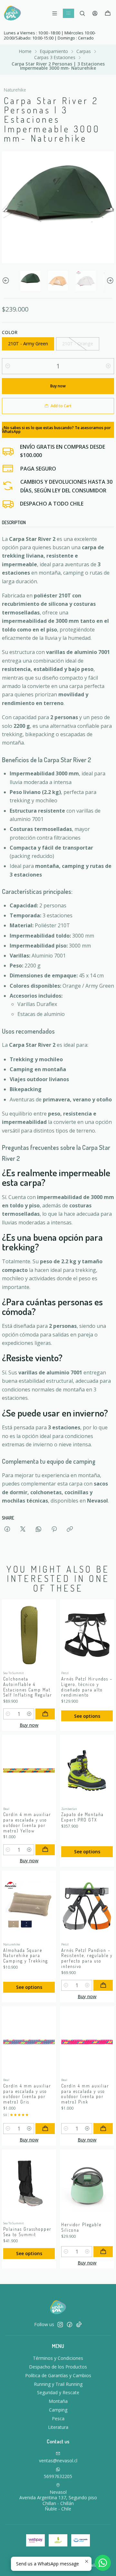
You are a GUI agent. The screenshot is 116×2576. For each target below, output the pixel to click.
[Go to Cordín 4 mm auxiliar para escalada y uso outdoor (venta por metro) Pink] (87, 2042)
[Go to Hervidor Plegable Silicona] (87, 2185)
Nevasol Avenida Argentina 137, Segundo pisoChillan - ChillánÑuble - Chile (58, 2501)
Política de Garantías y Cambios (58, 2375)
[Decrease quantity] (8, 366)
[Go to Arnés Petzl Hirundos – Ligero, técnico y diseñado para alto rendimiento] (87, 1635)
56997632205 (58, 2476)
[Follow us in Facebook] (70, 2325)
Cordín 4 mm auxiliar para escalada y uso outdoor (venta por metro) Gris (27, 2094)
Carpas (84, 51)
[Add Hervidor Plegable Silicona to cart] (103, 2252)
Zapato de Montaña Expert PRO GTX (82, 1817)
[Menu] (55, 13)
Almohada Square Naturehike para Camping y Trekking (26, 1956)
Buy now (29, 1725)
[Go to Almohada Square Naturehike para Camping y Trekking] (29, 1906)
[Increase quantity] (108, 366)
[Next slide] (109, 281)
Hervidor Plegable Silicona (81, 2227)
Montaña (58, 2401)
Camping (58, 2410)
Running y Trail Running (58, 2384)
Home (25, 51)
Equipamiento (54, 51)
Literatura (58, 2427)
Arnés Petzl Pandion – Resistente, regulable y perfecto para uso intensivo (87, 1958)
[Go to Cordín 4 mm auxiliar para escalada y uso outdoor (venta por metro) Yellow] (29, 1770)
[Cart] (108, 13)
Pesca (58, 2418)
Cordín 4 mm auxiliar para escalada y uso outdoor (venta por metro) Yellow (27, 1822)
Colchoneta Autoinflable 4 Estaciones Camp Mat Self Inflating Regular (28, 1687)
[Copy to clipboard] (70, 1529)
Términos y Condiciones (58, 2358)
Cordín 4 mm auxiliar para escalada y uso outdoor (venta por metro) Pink (85, 2094)
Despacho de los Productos (58, 2367)
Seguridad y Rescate (58, 2392)
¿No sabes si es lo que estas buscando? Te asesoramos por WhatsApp (56, 430)
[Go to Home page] (12, 13)
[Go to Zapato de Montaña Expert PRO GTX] (87, 1770)
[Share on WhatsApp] (39, 1529)
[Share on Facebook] (7, 1529)
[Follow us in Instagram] (60, 2325)
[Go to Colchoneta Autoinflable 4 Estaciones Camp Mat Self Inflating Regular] (29, 1635)
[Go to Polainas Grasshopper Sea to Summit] (29, 2185)
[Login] (95, 13)
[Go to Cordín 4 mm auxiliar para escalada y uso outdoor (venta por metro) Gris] (29, 2042)
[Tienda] (68, 13)
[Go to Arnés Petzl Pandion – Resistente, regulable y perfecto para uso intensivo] (87, 1906)
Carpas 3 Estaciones (55, 57)
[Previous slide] (7, 281)
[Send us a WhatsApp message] (103, 2563)
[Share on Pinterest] (54, 1529)
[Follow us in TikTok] (79, 2325)
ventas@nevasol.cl (58, 2461)
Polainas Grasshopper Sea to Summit (27, 2232)
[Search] (82, 13)
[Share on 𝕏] (23, 1529)
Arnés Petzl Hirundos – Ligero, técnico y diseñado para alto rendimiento (87, 1687)
